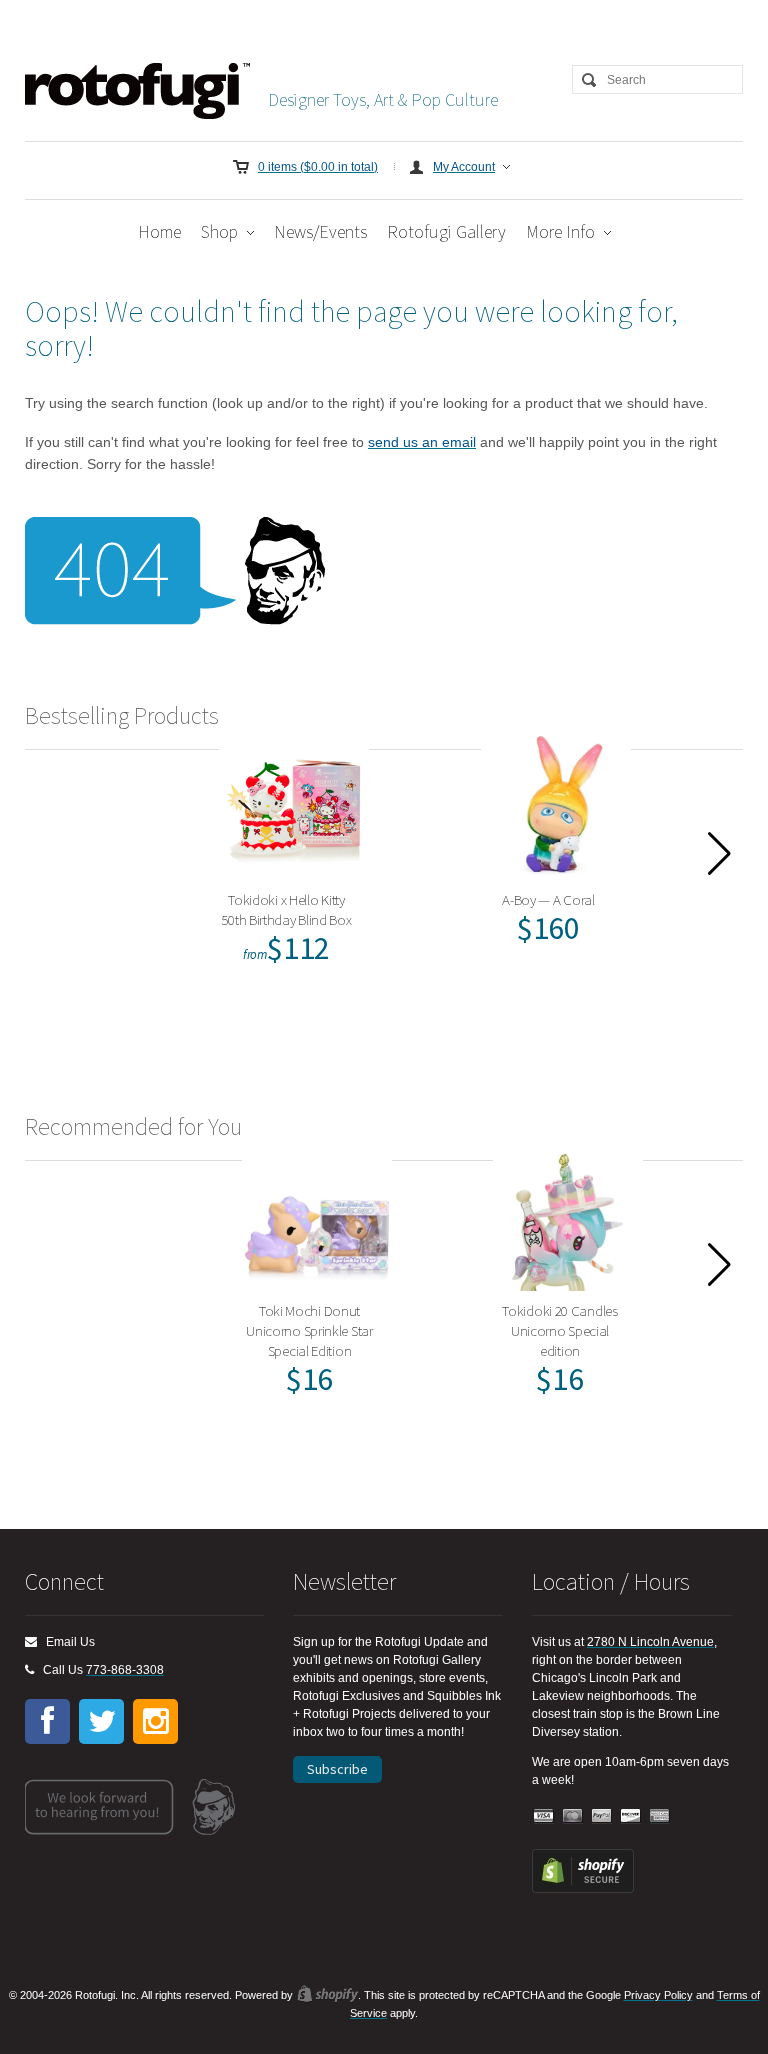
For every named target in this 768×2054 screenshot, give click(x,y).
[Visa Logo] (544, 1816)
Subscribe (337, 1769)
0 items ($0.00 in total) (318, 167)
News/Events (320, 231)
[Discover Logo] (631, 1816)
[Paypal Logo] (602, 1816)
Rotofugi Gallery (446, 231)
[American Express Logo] (660, 1816)
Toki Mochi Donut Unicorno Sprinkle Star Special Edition (309, 1330)
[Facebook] (47, 1721)
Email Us (66, 1642)
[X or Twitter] (101, 1721)
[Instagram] (155, 1721)
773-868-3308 (125, 1670)
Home (159, 231)
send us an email (422, 442)
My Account (464, 167)
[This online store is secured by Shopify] (583, 1889)
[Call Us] (29, 1670)
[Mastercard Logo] (573, 1816)
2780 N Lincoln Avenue (650, 1642)
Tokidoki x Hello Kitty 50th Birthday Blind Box (286, 909)
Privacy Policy (658, 1995)
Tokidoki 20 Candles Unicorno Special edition (559, 1330)
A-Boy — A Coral (548, 899)
